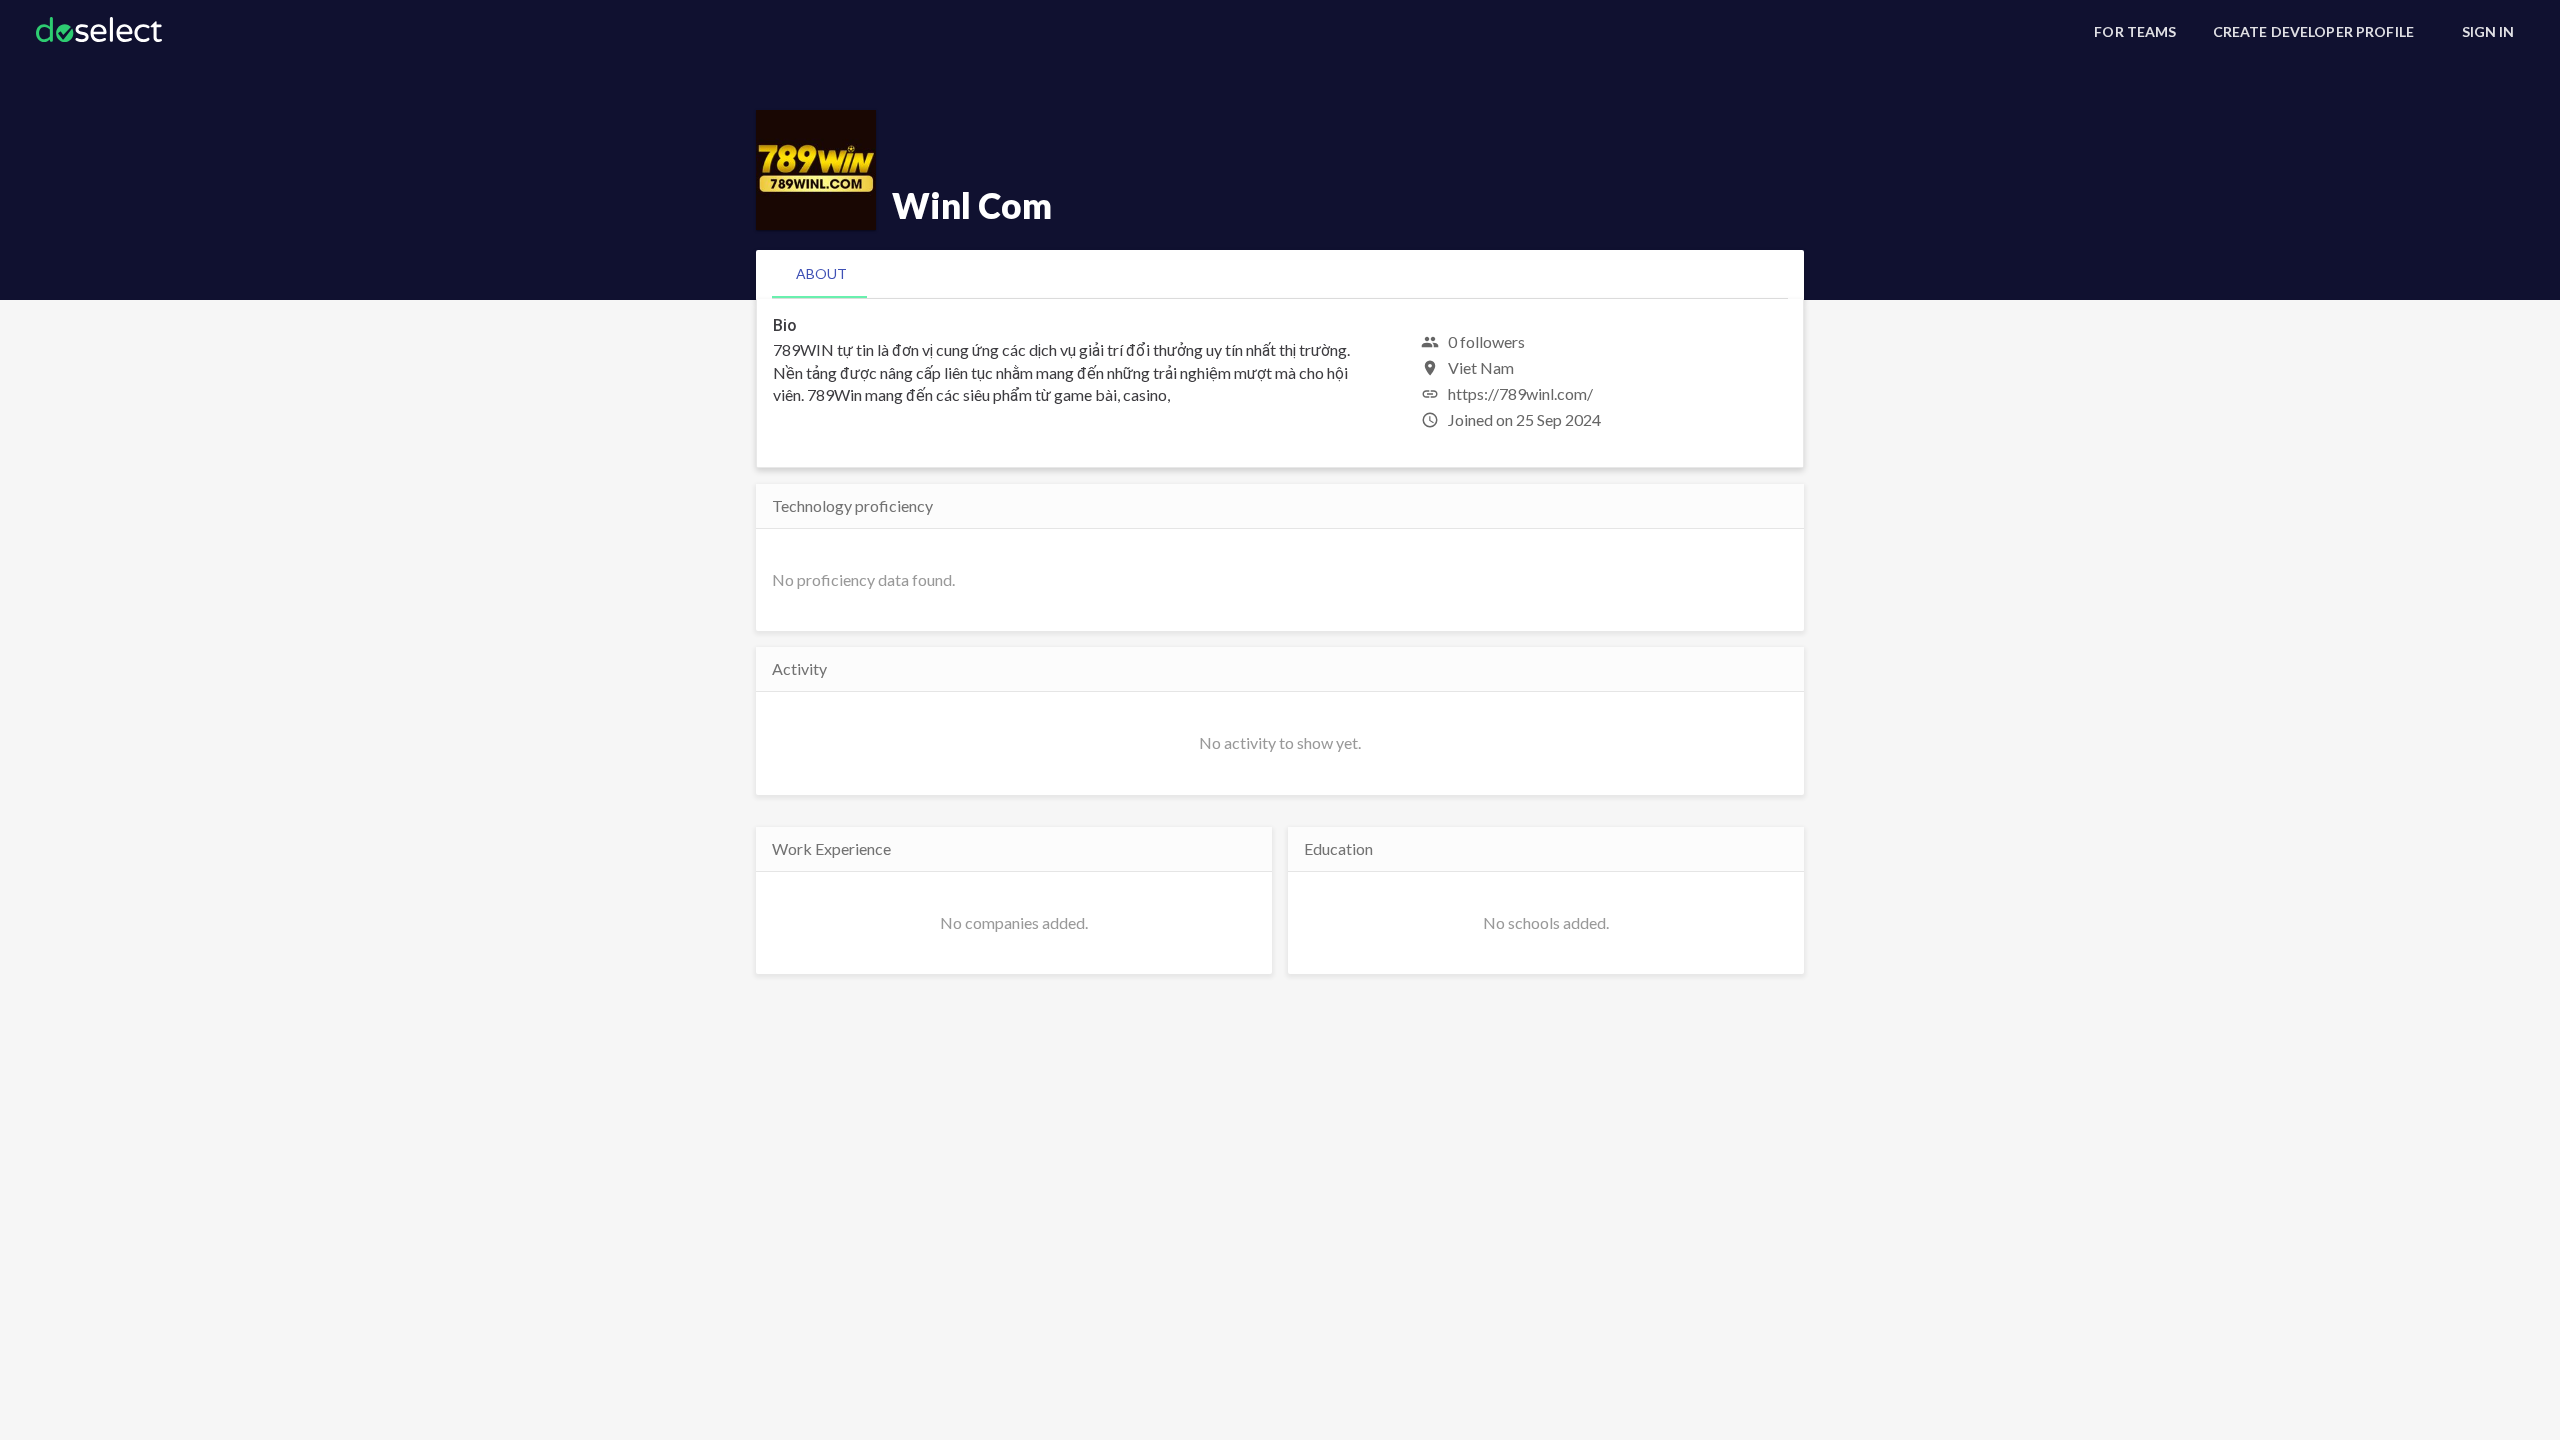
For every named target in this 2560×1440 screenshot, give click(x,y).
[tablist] (1280, 274)
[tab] (821, 274)
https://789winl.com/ (1520, 393)
